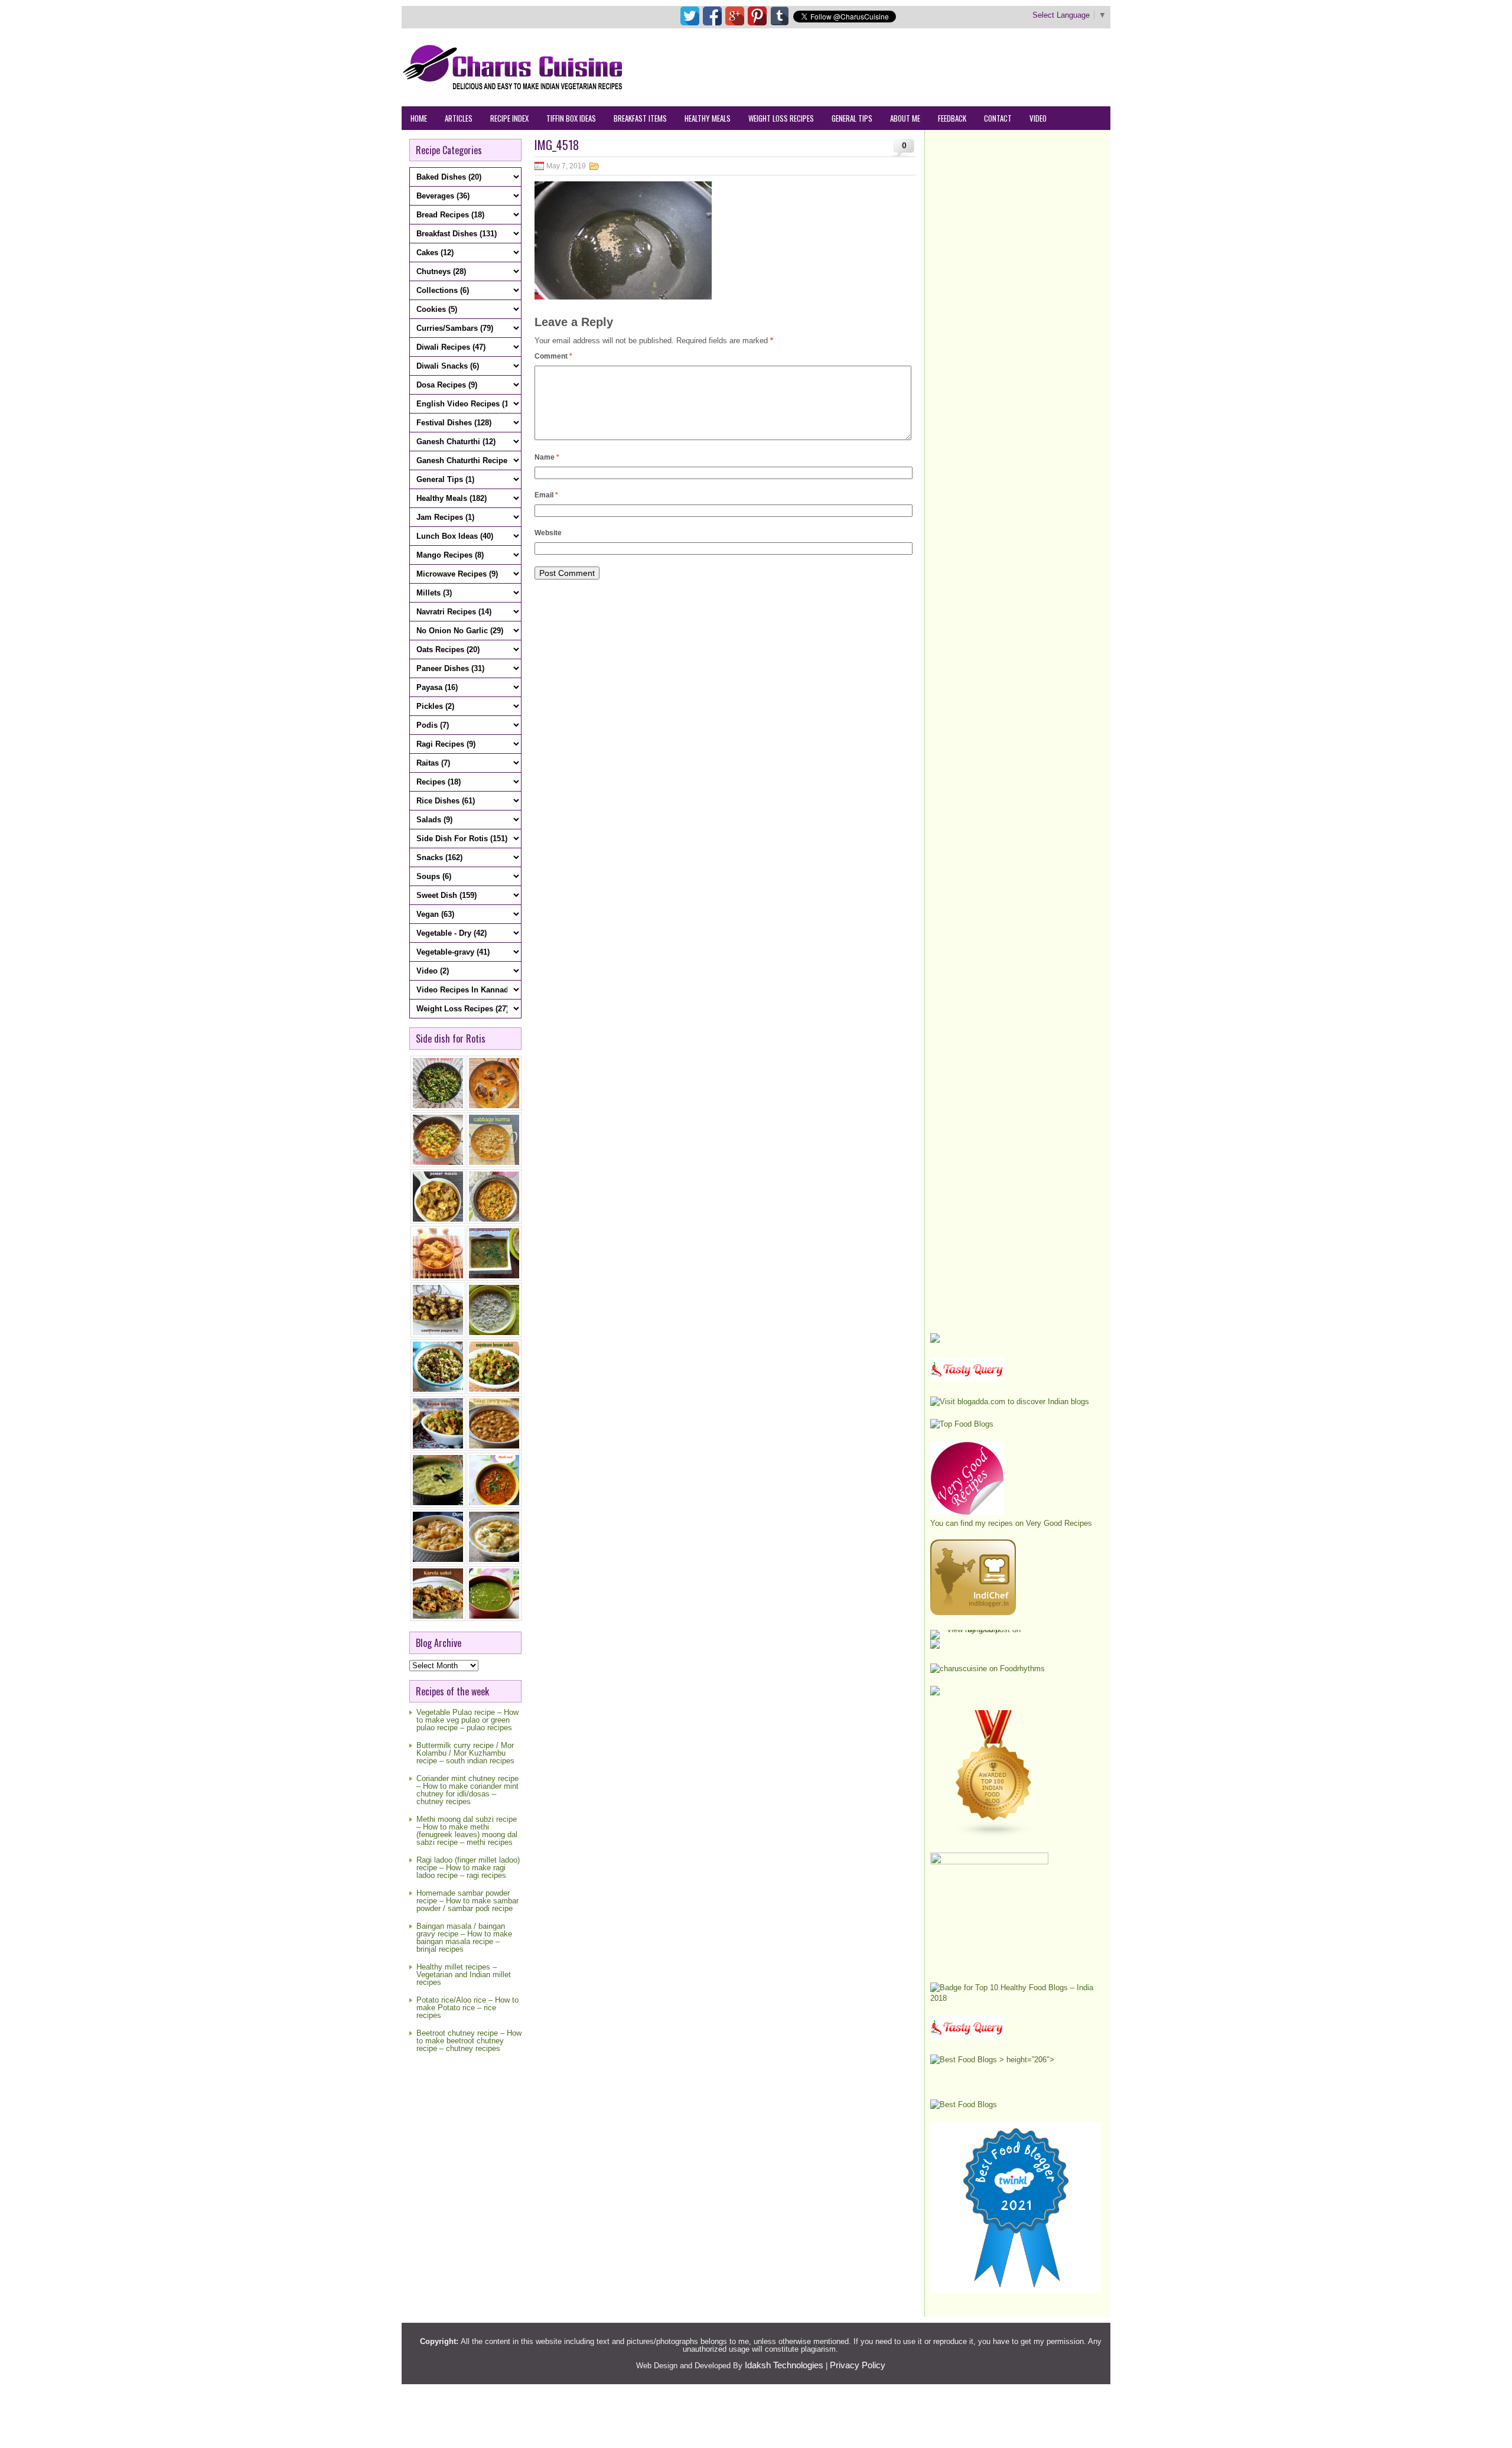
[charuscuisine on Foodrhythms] (988, 1669)
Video (1038, 118)
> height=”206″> (1026, 2060)
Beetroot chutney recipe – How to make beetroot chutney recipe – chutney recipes (469, 2041)
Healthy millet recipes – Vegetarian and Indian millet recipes (464, 1975)
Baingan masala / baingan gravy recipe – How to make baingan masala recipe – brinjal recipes (464, 1938)
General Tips (852, 118)
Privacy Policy (858, 2365)
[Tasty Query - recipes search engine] (967, 1379)
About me (905, 118)
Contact (998, 118)
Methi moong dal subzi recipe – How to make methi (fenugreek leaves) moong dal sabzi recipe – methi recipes (467, 1831)
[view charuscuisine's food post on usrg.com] (979, 1630)
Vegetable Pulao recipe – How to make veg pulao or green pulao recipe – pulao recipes (467, 1720)
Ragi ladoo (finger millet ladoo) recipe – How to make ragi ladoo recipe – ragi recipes (468, 1868)
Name (547, 457)
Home (419, 118)
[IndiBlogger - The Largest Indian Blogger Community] (973, 1612)
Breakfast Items (640, 118)
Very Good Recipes (1059, 1523)
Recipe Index (509, 118)
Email (546, 495)
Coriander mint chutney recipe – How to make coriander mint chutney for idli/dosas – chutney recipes (467, 1790)
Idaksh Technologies (784, 2365)
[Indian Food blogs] (994, 1835)
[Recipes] (967, 2037)
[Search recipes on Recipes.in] (962, 1424)
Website (548, 533)
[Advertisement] (895, 67)
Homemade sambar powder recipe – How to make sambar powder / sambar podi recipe (467, 1901)
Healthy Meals (708, 118)
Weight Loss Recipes (781, 118)
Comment (553, 356)
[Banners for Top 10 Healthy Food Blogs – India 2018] (1016, 1998)
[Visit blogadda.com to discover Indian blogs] (1010, 1402)
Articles (459, 118)
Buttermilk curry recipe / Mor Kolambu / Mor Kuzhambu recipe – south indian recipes (465, 1753)
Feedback (952, 118)
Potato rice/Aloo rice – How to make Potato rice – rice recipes (467, 2008)
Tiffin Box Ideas (571, 118)
